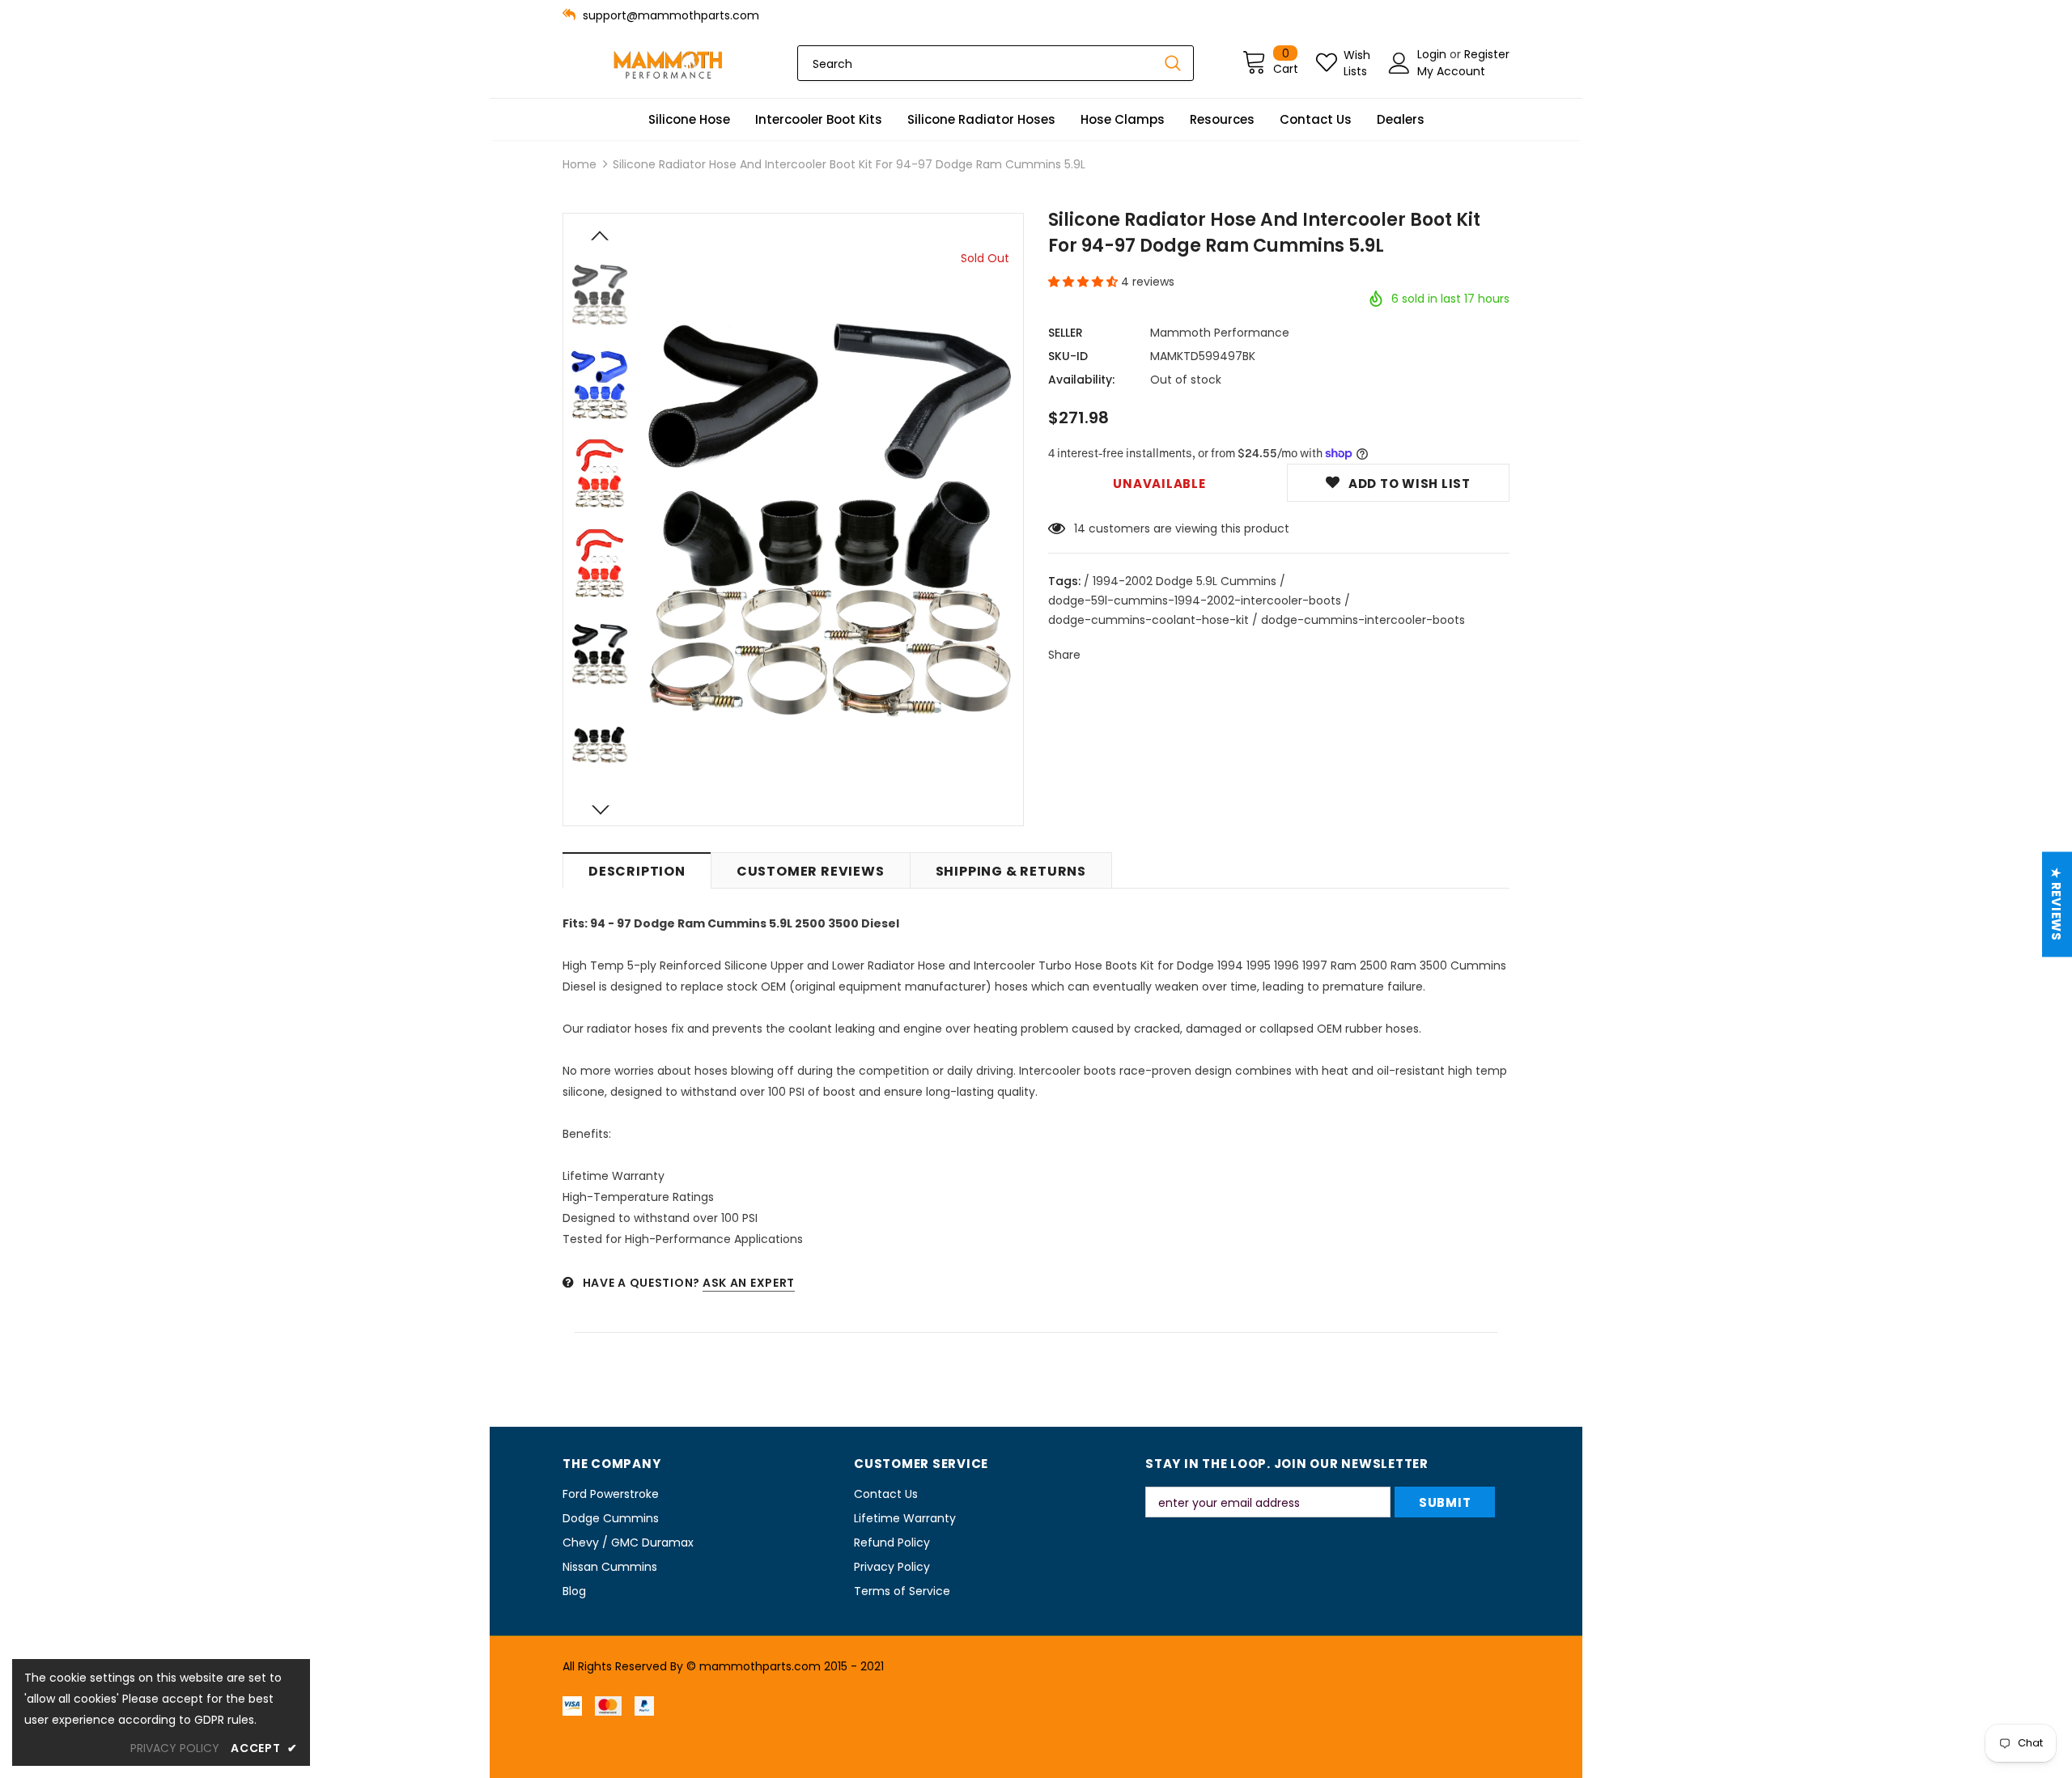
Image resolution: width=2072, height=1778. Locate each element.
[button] (1085, 282)
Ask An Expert (749, 1283)
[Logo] (668, 64)
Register (1487, 54)
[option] (830, 520)
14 (1080, 528)
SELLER (1066, 333)
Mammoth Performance (1220, 333)
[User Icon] (1399, 63)
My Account (1451, 71)
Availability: (1081, 380)
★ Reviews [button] (2056, 904)
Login (1433, 54)
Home (580, 164)
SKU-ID (1068, 356)
